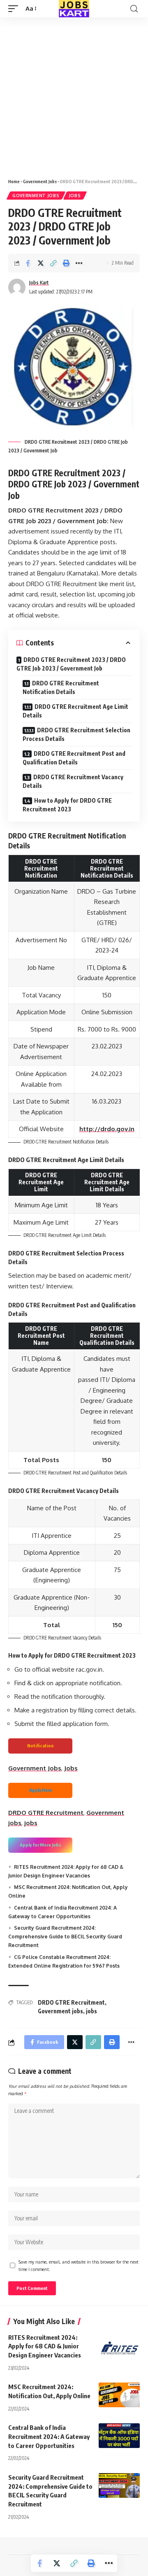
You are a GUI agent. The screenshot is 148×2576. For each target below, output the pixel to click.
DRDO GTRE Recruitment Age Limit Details (75, 711)
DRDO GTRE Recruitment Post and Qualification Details (74, 758)
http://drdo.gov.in (107, 1129)
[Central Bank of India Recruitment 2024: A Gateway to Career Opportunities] (119, 2436)
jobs (31, 1823)
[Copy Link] (53, 263)
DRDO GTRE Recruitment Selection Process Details (76, 734)
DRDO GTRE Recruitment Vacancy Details (73, 781)
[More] (79, 263)
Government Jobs (40, 181)
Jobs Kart (39, 283)
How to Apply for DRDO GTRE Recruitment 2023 (67, 805)
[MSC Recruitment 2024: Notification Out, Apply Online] (119, 2395)
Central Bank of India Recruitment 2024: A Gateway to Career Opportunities (49, 2436)
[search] (134, 9)
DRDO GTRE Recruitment (46, 1813)
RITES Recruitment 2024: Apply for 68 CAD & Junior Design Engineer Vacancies (45, 2346)
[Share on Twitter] (41, 263)
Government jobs (60, 2011)
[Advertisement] (74, 95)
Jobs (75, 196)
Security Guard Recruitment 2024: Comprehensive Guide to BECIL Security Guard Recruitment (65, 1937)
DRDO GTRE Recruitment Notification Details (61, 687)
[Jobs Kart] (74, 9)
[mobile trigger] (15, 9)
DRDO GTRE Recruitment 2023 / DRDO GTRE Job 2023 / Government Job (71, 664)
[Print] (66, 263)
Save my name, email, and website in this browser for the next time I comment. (79, 2265)
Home (14, 181)
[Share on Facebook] (28, 263)
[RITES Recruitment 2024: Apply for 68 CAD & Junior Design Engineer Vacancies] (119, 2345)
